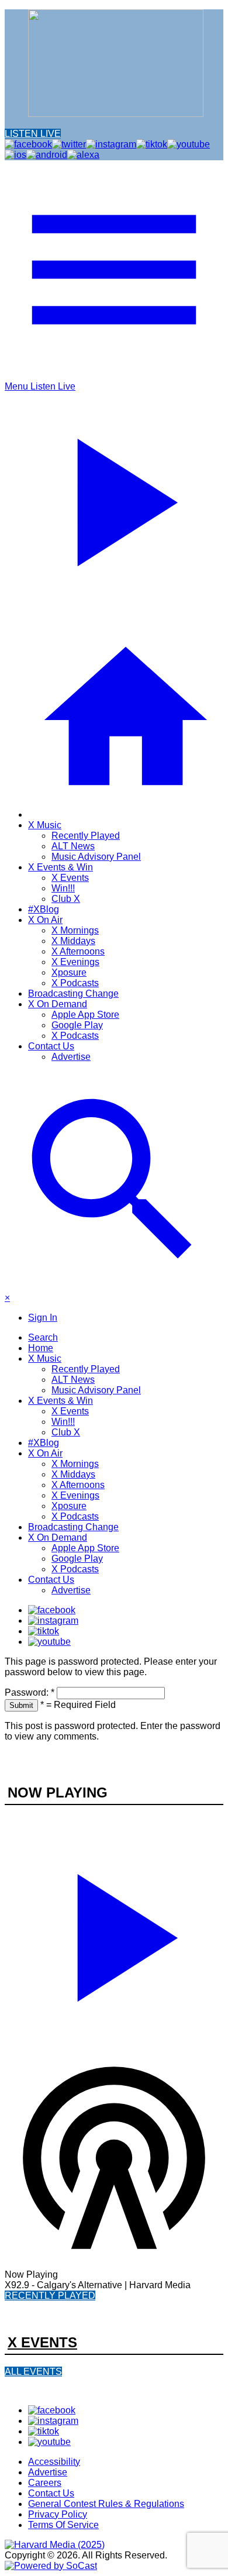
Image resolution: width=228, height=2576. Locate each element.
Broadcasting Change (73, 993)
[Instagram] (53, 1621)
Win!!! (63, 888)
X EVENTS (42, 2342)
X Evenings (75, 962)
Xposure (69, 972)
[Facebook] (52, 1610)
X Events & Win (61, 867)
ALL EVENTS (33, 2372)
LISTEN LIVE (33, 134)
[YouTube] (49, 1642)
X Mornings (75, 930)
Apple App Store (85, 1015)
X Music (45, 825)
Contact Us (51, 1046)
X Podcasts (75, 983)
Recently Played (86, 836)
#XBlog (44, 909)
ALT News (73, 846)
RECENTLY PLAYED (50, 2296)
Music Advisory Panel (96, 857)
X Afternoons (78, 951)
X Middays (73, 941)
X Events (70, 878)
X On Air (45, 920)
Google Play (77, 1025)
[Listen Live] (114, 1933)
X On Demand (58, 1004)
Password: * (30, 1692)
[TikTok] (44, 1631)
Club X (66, 899)
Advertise (71, 1057)
